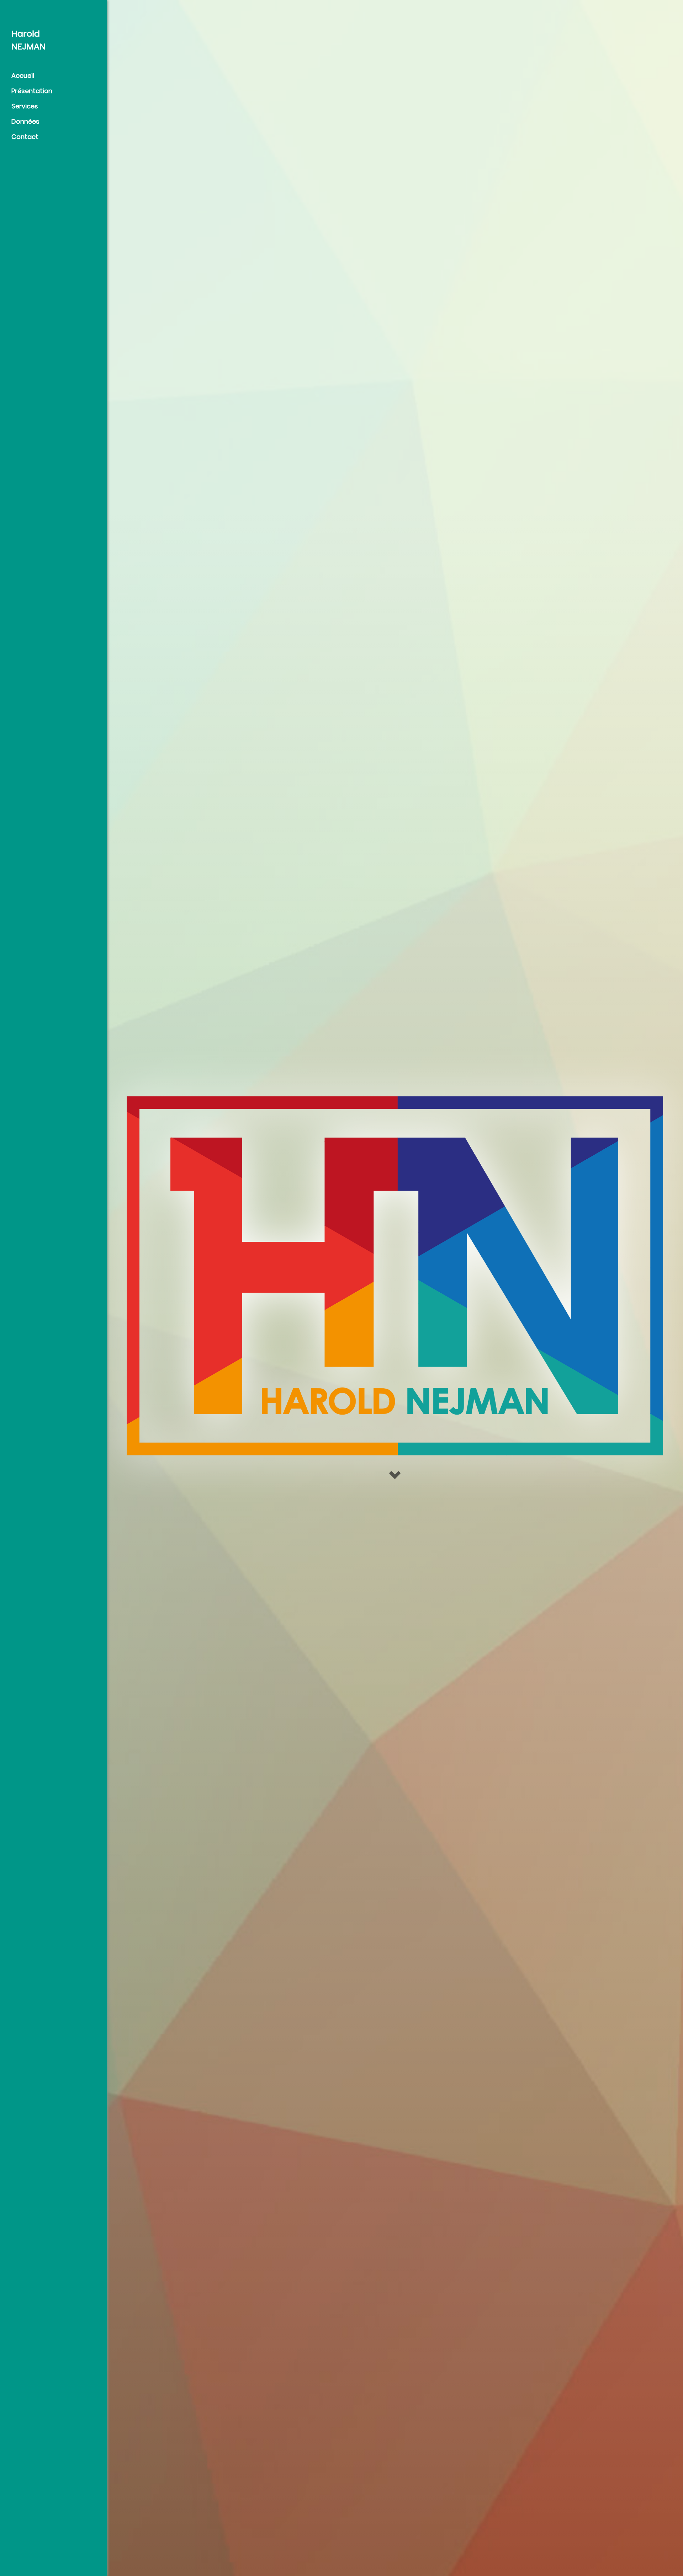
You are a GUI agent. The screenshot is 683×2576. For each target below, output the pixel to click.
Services (25, 106)
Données (25, 121)
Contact (25, 137)
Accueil (23, 76)
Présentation (32, 91)
